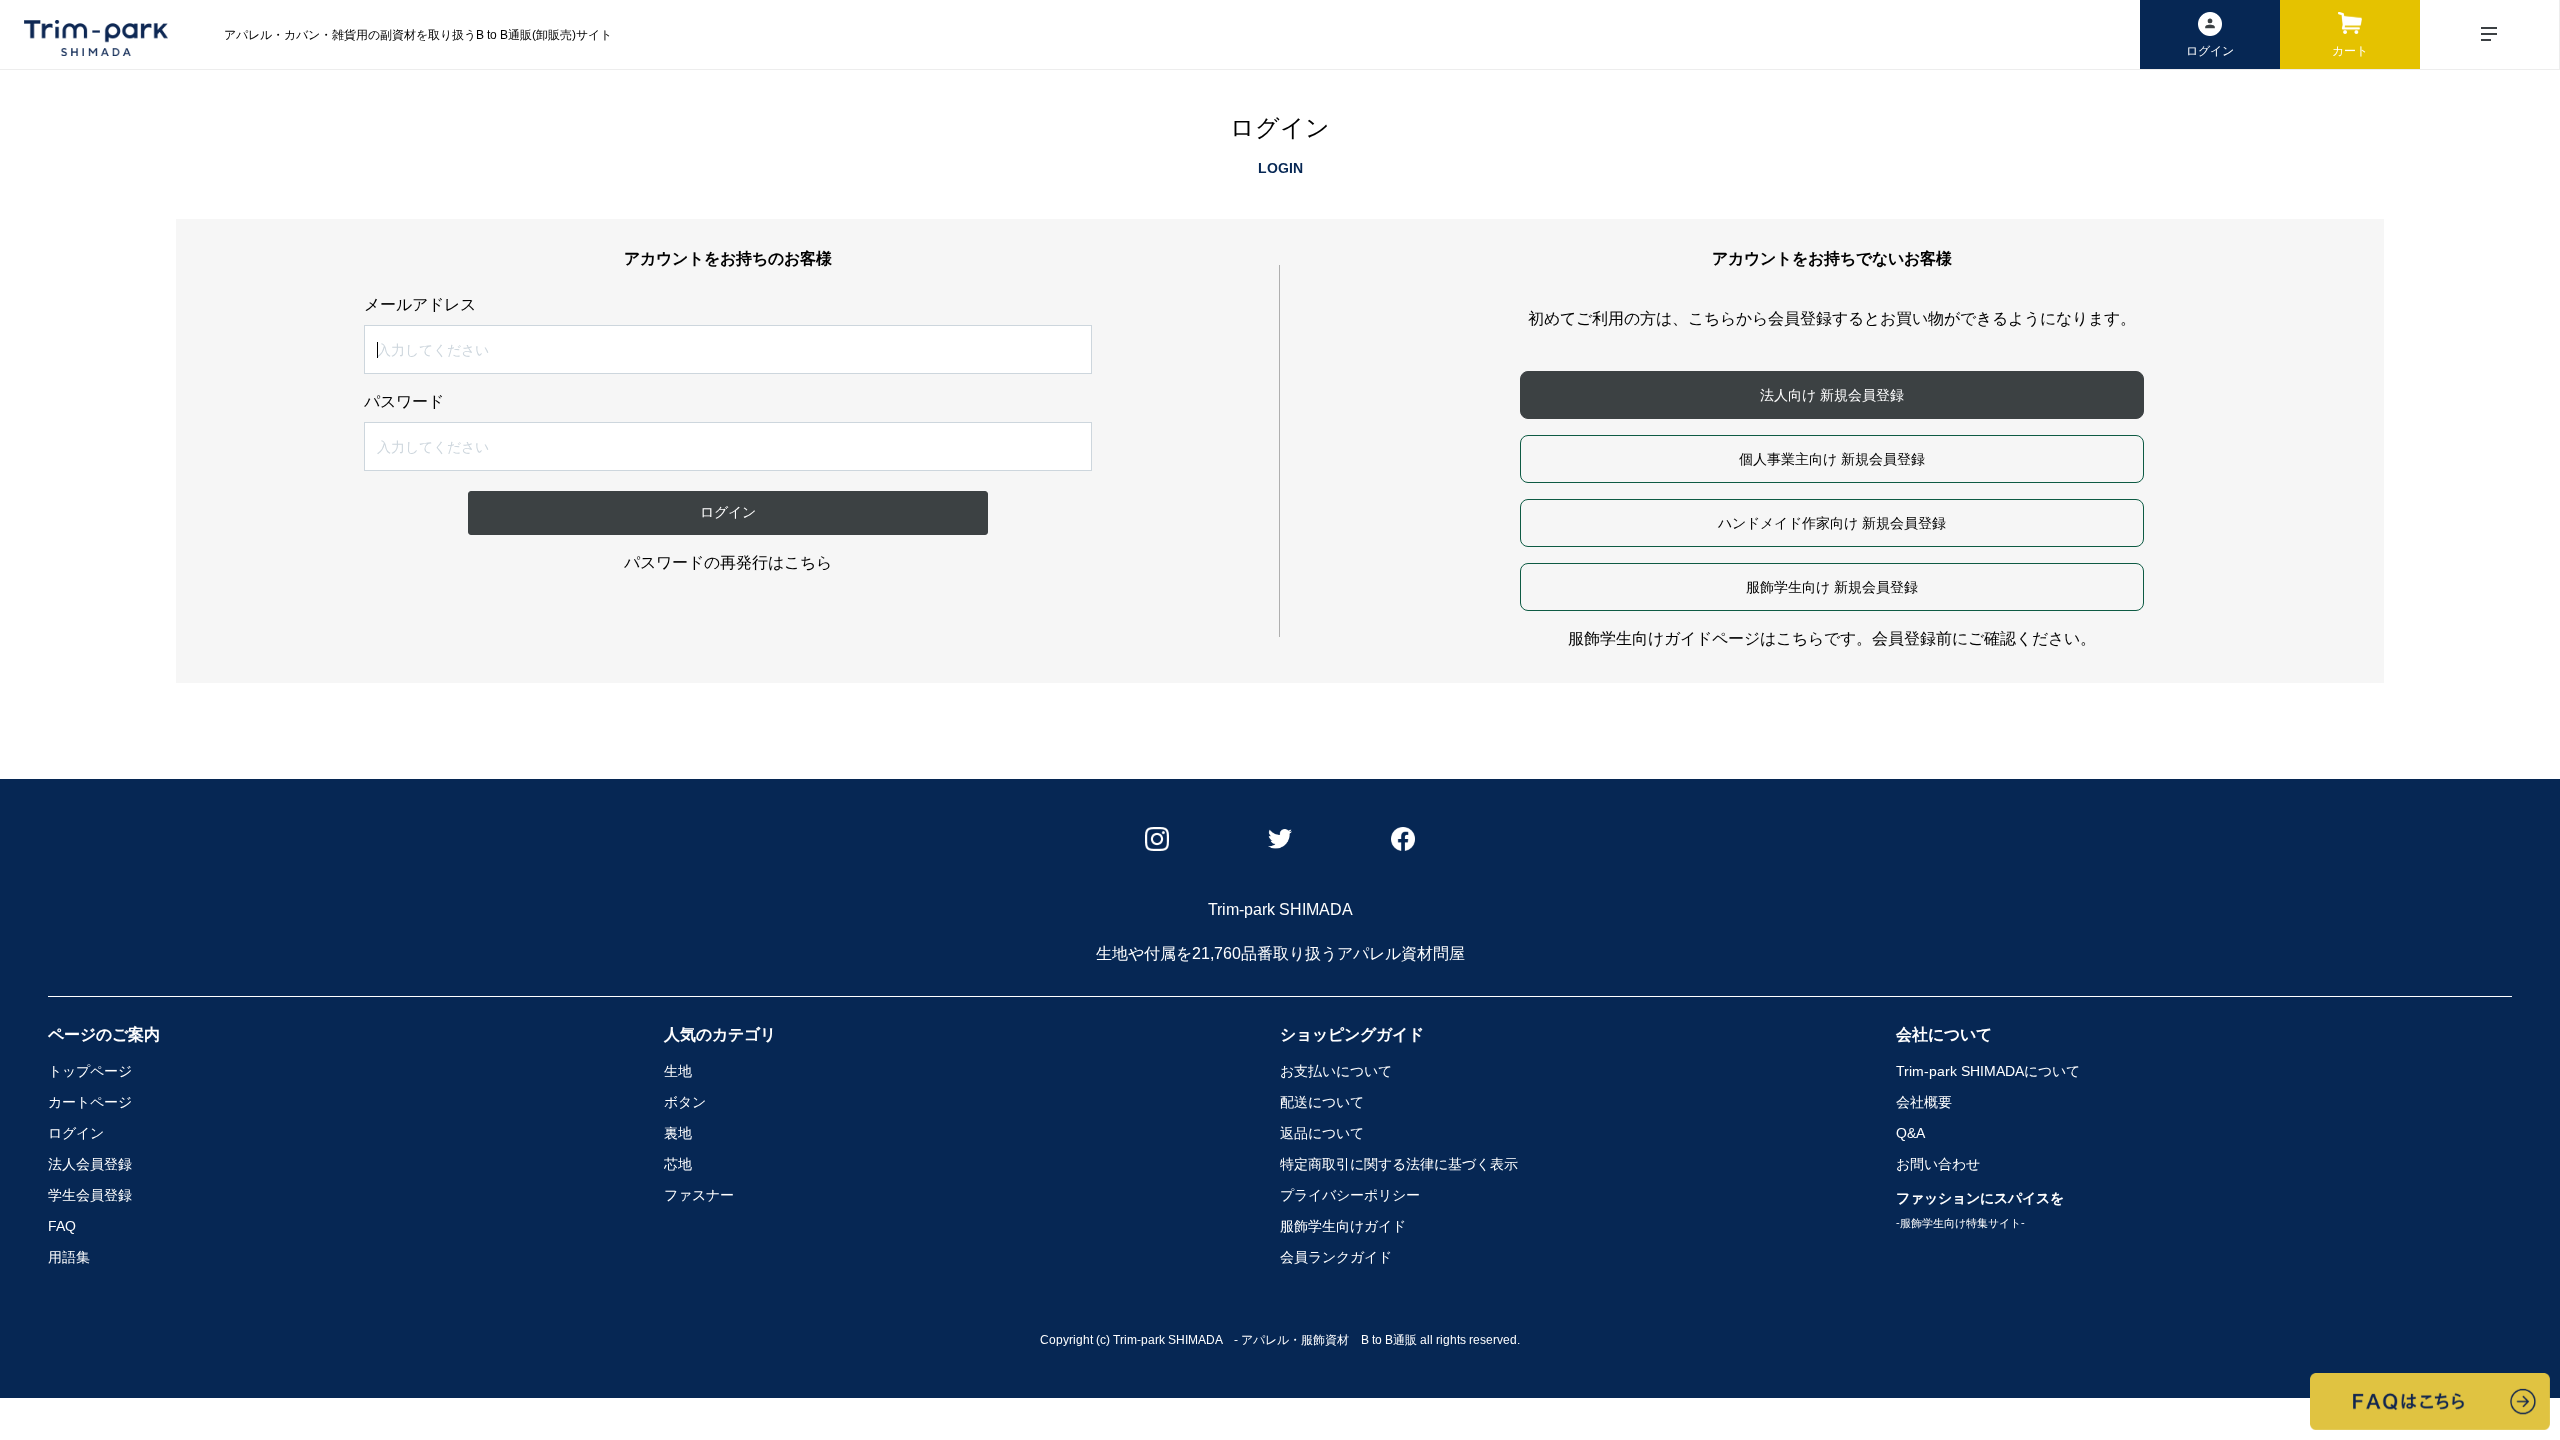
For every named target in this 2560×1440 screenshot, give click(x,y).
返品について (1322, 1133)
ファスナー (699, 1195)
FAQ (62, 1226)
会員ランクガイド (1336, 1257)
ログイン (76, 1133)
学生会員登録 (90, 1195)
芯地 (678, 1164)
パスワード (404, 402)
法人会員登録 (90, 1164)
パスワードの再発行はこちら (728, 562)
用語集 (69, 1257)
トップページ (90, 1071)
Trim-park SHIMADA (1988, 1071)
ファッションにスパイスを (1980, 1209)
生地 (678, 1071)
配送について (1322, 1102)
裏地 (678, 1133)
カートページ (90, 1102)
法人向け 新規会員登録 (1832, 395)
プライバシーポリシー (1350, 1195)
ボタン (685, 1102)
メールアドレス (420, 305)
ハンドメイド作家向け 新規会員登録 (1832, 523)
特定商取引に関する (1399, 1164)
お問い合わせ (1938, 1164)
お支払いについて (1336, 1071)
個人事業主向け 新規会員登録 (1832, 459)
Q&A (1910, 1133)
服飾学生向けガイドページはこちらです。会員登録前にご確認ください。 (1832, 638)
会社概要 (1924, 1102)
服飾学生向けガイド (1343, 1226)
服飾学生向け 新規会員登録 (1832, 587)
